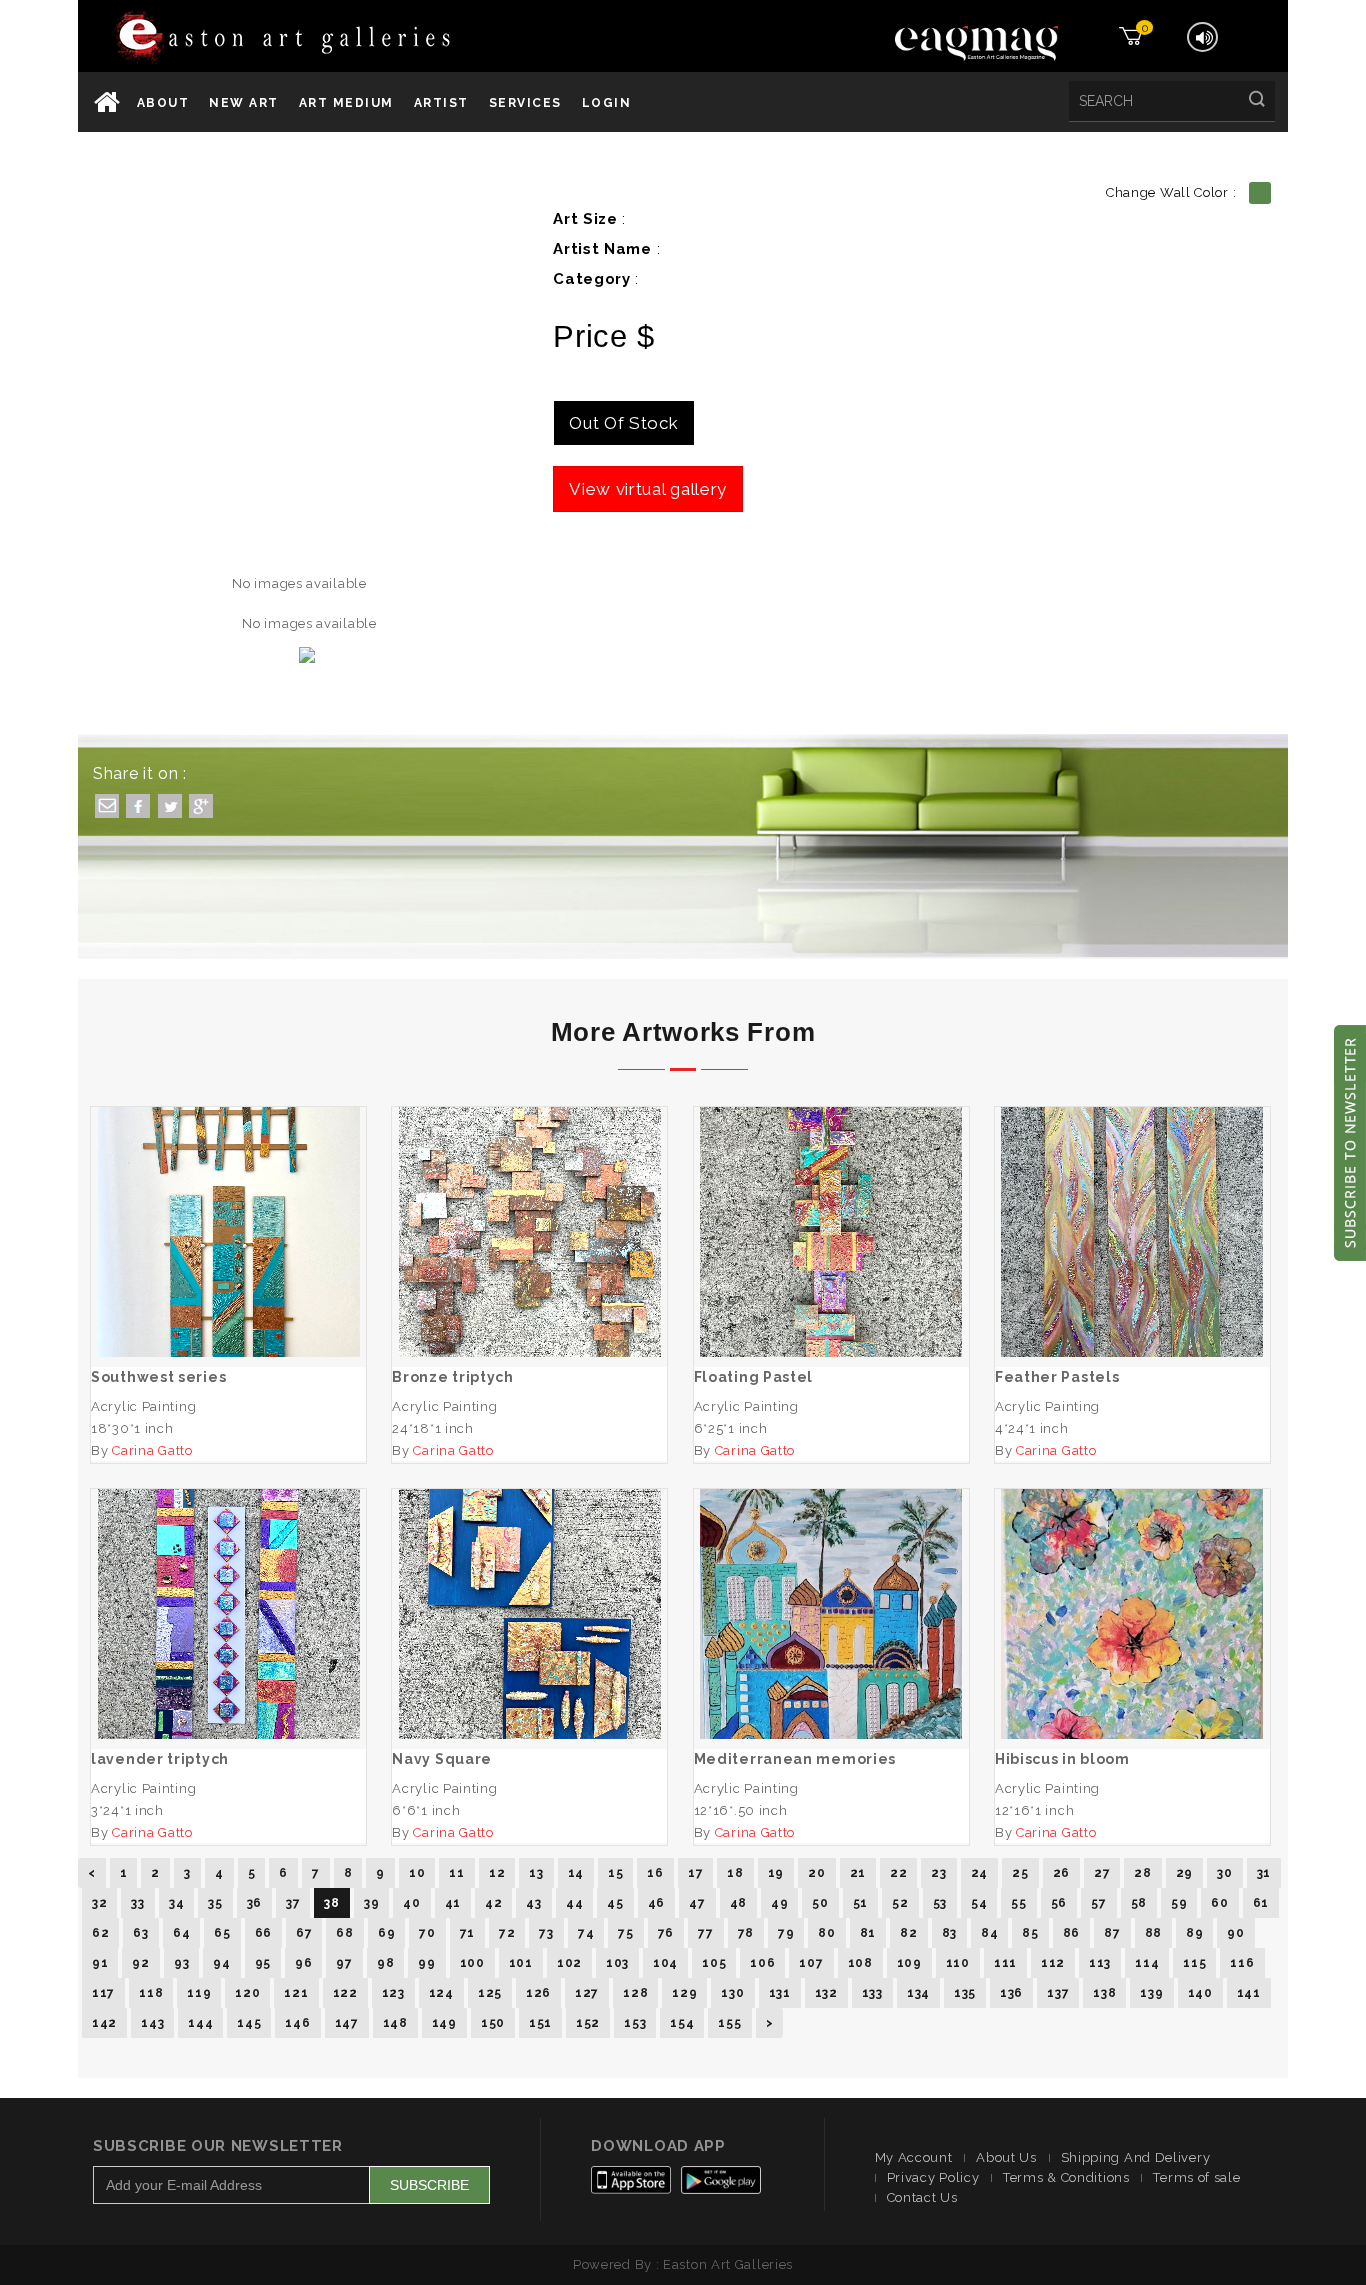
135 (965, 1993)
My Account (914, 2157)
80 (826, 1933)
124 (441, 1993)
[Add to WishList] (171, 1315)
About (163, 103)
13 (536, 1873)
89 (1194, 1933)
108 (860, 1963)
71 (467, 1933)
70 (427, 1933)
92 (140, 1963)
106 (762, 1963)
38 (331, 1903)
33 (137, 1903)
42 (493, 1903)
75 (625, 1933)
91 (100, 1963)
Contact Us (922, 2197)
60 (1219, 1903)
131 (780, 1993)
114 (1147, 1963)
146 (297, 2023)
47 (697, 1903)
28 (1142, 1873)
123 (393, 1993)
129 (684, 1993)
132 (826, 1993)
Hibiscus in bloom (1133, 1614)
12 (497, 1873)
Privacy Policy (933, 2177)
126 (538, 1993)
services (525, 103)
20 (816, 1873)
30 (1224, 1873)
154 (682, 2023)
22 (898, 1873)
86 (1071, 1933)
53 (940, 1903)
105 (714, 1963)
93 (181, 1963)
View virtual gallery (648, 489)
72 (507, 1933)
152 (588, 2023)
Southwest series (229, 1232)
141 (1249, 1993)
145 (249, 2023)
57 (1098, 1903)
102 (569, 1963)
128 (635, 1993)
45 (615, 1903)
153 (635, 2023)
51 (860, 1903)
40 (411, 1903)
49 (779, 1903)
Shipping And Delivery (1136, 2157)
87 (1112, 1933)
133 (872, 1993)
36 (254, 1903)
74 (586, 1933)
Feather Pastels (1133, 1232)
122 (345, 1993)
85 (1030, 1933)
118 (151, 1993)
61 (1261, 1903)
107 (811, 1963)
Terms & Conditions (1066, 2177)
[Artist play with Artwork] (339, 38)
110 (958, 1963)
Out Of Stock (623, 423)
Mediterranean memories (831, 1614)
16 (655, 1873)
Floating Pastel (831, 1232)
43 (533, 1903)
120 (247, 1993)
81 (868, 1933)
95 (263, 1963)
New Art (244, 103)
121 (296, 1993)
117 (103, 1993)
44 (574, 1903)
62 (100, 1933)
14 (576, 1873)
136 (1011, 1993)
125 (490, 1993)
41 (453, 1903)
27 (1102, 1873)
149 (444, 2023)
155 (729, 2023)
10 (417, 1873)
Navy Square (530, 1614)
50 (820, 1903)
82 (908, 1933)
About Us (1006, 2157)
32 (99, 1903)
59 (1179, 1903)
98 (385, 1963)
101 (521, 1963)
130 (732, 1993)
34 (176, 1903)
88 (1153, 1933)
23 (938, 1873)
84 (989, 1933)
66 (263, 1933)
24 (979, 1873)
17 (695, 1873)
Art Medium (346, 103)
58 (1139, 1903)
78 (746, 1933)
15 (615, 1873)
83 (949, 1933)
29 (1184, 1873)
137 (1058, 1993)
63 (140, 1933)
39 (371, 1903)
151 (540, 2023)
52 (900, 1903)
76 (666, 1933)
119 (199, 1993)
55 (1018, 1903)
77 (705, 1933)
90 (1235, 1933)
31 (1264, 1873)
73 (546, 1933)
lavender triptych (228, 1614)
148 (395, 2023)
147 (347, 2023)
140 (1200, 1993)
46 (656, 1903)
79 (786, 1933)
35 (215, 1903)
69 (386, 1933)
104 (665, 1963)
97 (344, 1963)
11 (456, 1873)
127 (587, 1993)
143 (152, 2023)
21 (858, 1873)
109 (909, 1963)
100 (472, 1963)
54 (979, 1903)
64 (181, 1933)
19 (776, 1873)
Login (607, 103)
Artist (441, 103)
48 (738, 1903)
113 (1100, 1963)
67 (304, 1933)
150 (493, 2023)
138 (1104, 1993)
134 (918, 1993)
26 (1061, 1873)
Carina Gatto (152, 1450)
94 (221, 1963)
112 (1053, 1963)
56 (1059, 1903)
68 (344, 1933)
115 (1194, 1963)
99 (426, 1963)
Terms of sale (1196, 2177)
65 (222, 1933)
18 (735, 1873)
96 (303, 1963)
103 (617, 1963)
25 (1020, 1873)
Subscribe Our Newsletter (218, 2146)
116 (1242, 1963)
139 (1151, 1993)
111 (1005, 1963)
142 (104, 2023)
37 (293, 1903)
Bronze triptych (530, 1232)
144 (200, 2023)
